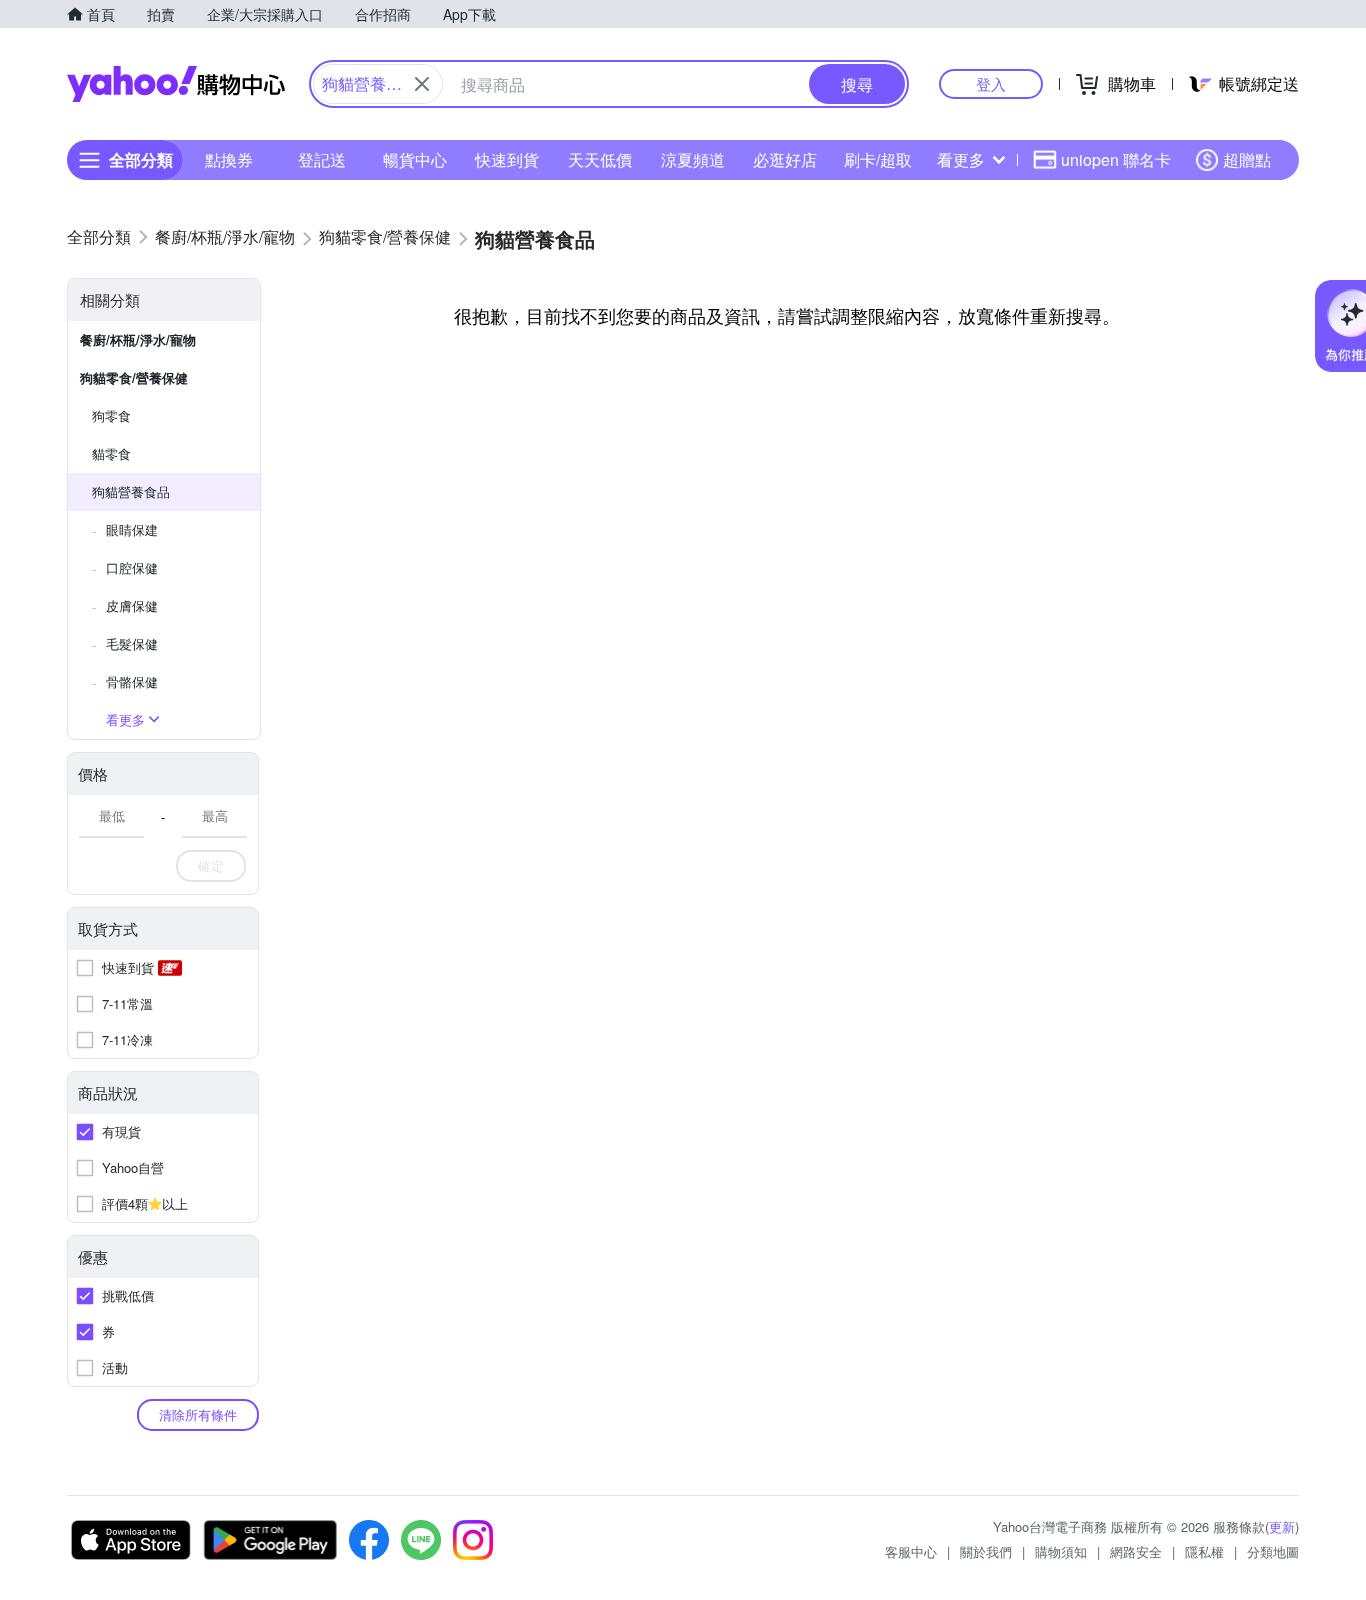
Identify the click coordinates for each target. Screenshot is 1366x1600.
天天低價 (600, 159)
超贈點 (1247, 159)
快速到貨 (507, 159)
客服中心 (911, 1551)
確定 (211, 865)
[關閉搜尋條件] (422, 84)
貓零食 (111, 453)
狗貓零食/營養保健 (134, 377)
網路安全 (1136, 1551)
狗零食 (111, 415)
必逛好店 (785, 159)
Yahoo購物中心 (176, 84)
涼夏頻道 (693, 159)
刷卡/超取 (878, 159)
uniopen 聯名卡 (1116, 159)
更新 (1282, 1526)
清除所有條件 (198, 1414)
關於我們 (986, 1551)
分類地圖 (1273, 1551)
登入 (991, 83)
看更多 (961, 159)
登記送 (322, 159)
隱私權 (1204, 1551)
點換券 (229, 159)
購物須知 (1061, 1551)
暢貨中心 (415, 159)
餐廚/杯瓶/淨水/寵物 (138, 339)
